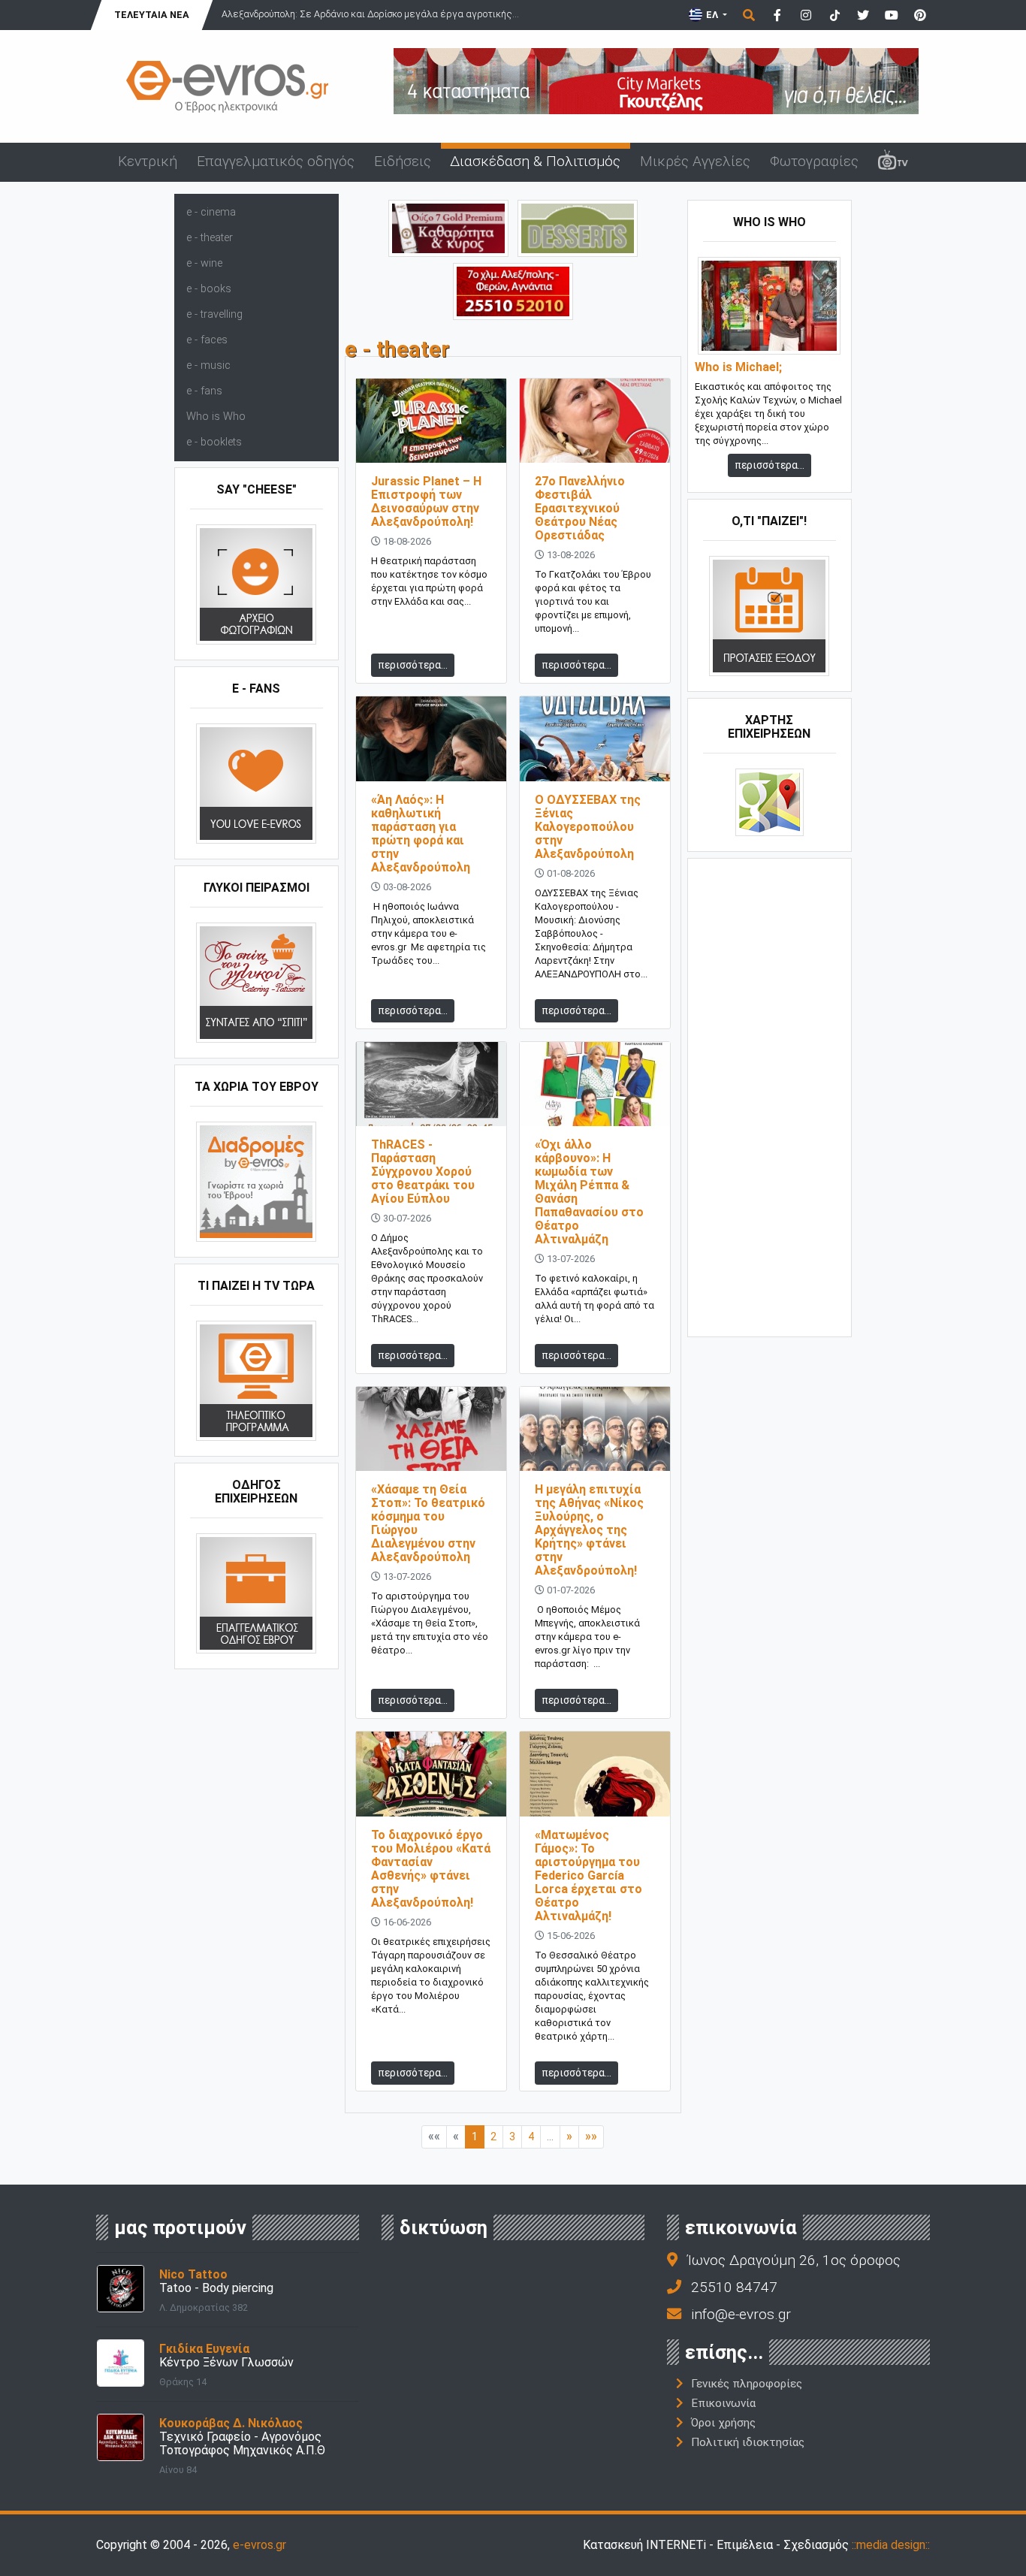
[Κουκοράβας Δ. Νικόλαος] (121, 2436)
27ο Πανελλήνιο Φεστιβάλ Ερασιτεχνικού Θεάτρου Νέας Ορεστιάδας (580, 508)
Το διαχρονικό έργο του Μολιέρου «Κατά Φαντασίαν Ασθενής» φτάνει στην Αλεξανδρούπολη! (431, 1869)
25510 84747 (734, 2287)
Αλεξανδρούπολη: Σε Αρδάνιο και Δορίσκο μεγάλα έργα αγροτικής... (370, 14)
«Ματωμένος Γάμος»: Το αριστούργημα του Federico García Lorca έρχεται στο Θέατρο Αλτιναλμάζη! (588, 1875)
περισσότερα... (413, 665)
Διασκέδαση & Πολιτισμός (535, 161)
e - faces (207, 340)
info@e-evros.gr (741, 2314)
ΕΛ (712, 15)
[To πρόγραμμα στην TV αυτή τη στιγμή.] (256, 1380)
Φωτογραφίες (814, 161)
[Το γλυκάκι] (578, 227)
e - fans (204, 391)
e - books (209, 289)
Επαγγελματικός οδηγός (276, 161)
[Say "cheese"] (256, 584)
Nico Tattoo (193, 2274)
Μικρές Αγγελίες (695, 161)
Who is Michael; (738, 367)
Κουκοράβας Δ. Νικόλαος (231, 2423)
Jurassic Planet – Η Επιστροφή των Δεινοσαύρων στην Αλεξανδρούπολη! (426, 501)
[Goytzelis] (656, 80)
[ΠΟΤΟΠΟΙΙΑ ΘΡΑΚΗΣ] (448, 227)
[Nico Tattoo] (121, 2287)
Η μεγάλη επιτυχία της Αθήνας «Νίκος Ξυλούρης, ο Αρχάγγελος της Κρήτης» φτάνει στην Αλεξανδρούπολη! (589, 1530)
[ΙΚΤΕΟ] (513, 290)
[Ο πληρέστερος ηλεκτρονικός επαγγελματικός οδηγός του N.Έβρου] (228, 85)
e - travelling (214, 314)
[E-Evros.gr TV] (893, 162)
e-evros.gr (260, 2545)
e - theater (210, 238)
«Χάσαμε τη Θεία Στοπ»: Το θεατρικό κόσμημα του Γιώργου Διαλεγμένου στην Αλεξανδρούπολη (428, 1523)
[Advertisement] (770, 1096)
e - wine (204, 263)
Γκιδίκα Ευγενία (204, 2349)
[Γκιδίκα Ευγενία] (121, 2362)
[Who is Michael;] (769, 305)
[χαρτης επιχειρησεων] (769, 802)
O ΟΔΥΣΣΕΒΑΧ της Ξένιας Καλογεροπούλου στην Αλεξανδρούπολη (588, 827)
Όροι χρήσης (723, 2423)
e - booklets (214, 442)
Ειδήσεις (403, 161)
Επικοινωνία (723, 2403)
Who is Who (216, 417)
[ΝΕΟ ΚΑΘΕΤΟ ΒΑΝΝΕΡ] (770, 1096)
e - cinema (211, 212)
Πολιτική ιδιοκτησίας (748, 2442)
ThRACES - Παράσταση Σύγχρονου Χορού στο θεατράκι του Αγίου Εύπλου (423, 1172)
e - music (208, 365)
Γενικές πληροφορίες (747, 2384)
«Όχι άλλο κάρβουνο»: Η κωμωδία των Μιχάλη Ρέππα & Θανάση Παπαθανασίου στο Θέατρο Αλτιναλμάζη (589, 1192)
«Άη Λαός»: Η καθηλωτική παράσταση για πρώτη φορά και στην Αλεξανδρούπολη (421, 834)
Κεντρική (148, 161)
